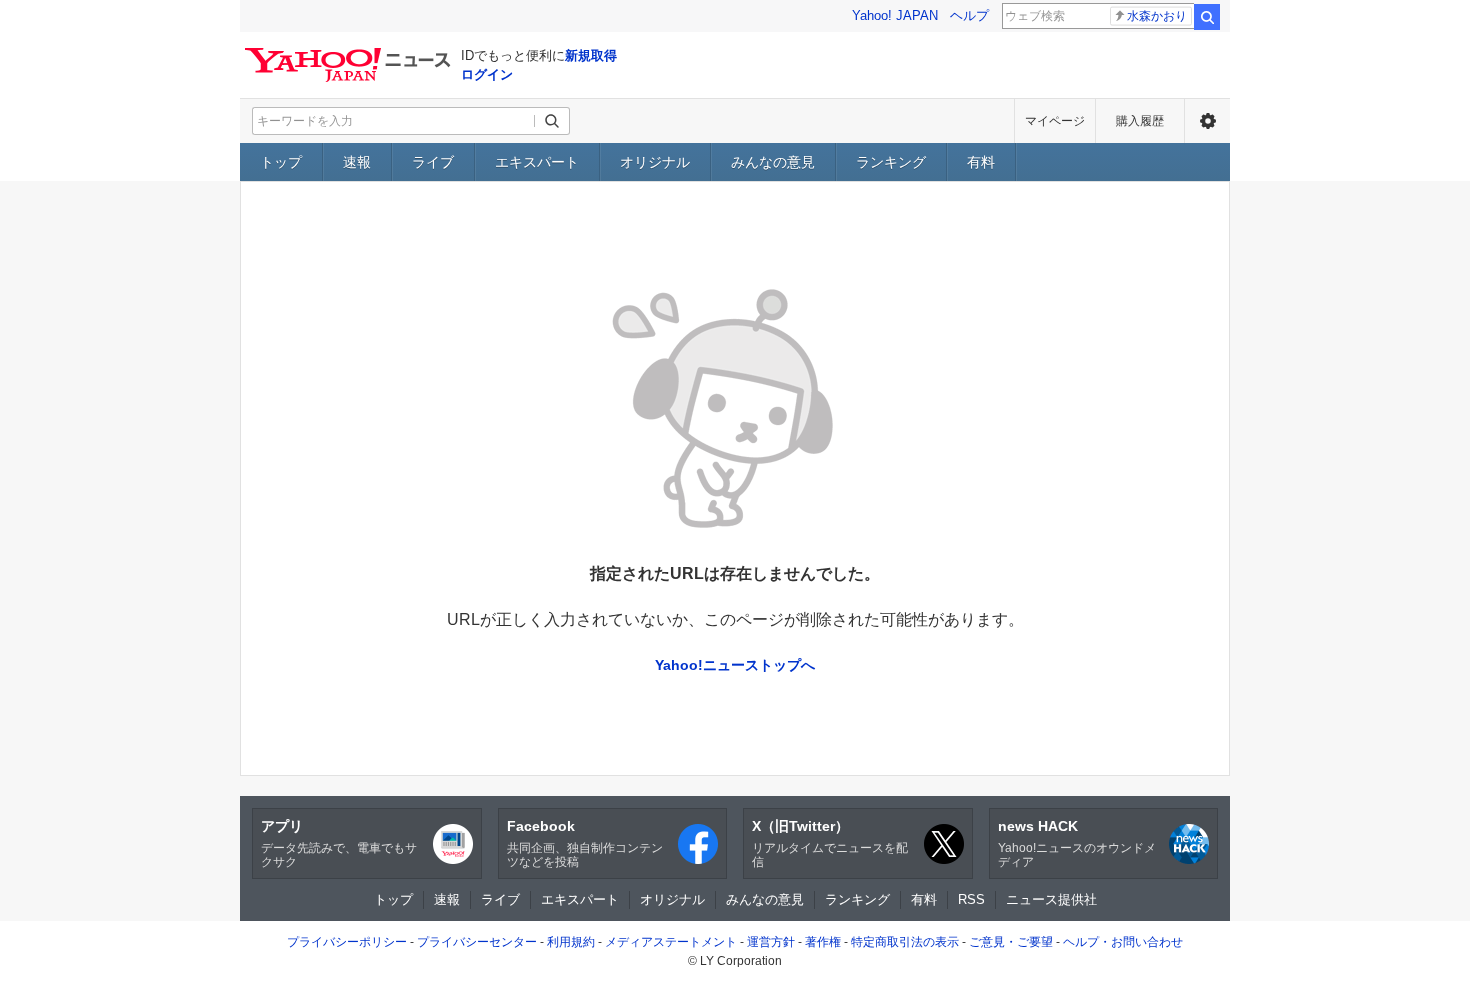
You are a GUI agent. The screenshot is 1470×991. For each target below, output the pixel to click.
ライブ (433, 162)
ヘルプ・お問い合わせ (1123, 942)
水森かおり (1157, 16)
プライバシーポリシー (347, 942)
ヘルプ (969, 15)
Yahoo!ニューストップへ (735, 665)
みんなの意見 (773, 162)
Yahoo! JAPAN (895, 15)
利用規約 (571, 942)
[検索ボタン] (552, 121)
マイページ (1055, 121)
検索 (1207, 17)
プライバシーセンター (477, 942)
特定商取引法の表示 (905, 942)
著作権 (823, 942)
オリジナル (655, 162)
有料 (981, 162)
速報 (357, 162)
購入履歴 (1140, 121)
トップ (281, 162)
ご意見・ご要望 (1011, 942)
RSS (971, 899)
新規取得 (591, 55)
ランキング (891, 162)
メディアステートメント (671, 942)
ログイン (487, 74)
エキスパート (537, 162)
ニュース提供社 (1051, 899)
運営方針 (771, 942)
